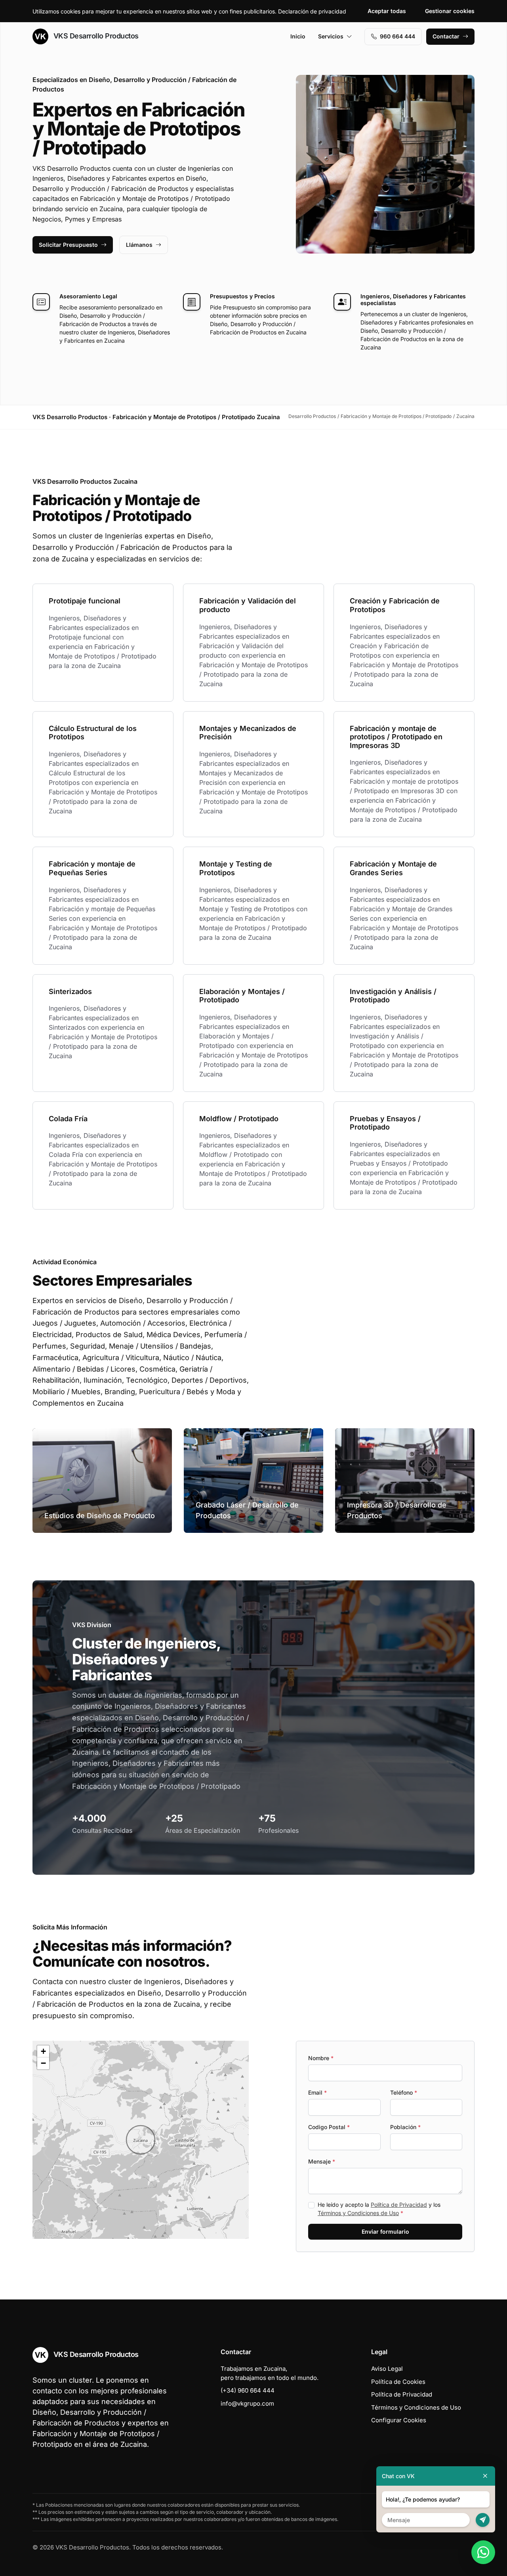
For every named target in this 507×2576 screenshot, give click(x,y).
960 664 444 (397, 36)
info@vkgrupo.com (247, 2403)
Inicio (298, 36)
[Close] (485, 2476)
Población (405, 2127)
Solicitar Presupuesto (68, 245)
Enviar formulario (385, 2232)
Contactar (446, 36)
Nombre (321, 2058)
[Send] (483, 2520)
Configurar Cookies (399, 2420)
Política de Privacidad (399, 2205)
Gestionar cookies (450, 11)
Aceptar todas (387, 11)
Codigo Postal (329, 2127)
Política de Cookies (398, 2382)
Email (317, 2092)
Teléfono (404, 2092)
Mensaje (322, 2161)
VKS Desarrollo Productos (95, 36)
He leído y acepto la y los (379, 2209)
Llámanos (139, 245)
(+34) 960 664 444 (248, 2390)
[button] (141, 2140)
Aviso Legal (387, 2369)
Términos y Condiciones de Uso (358, 2213)
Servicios (331, 36)
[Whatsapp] (483, 2552)
